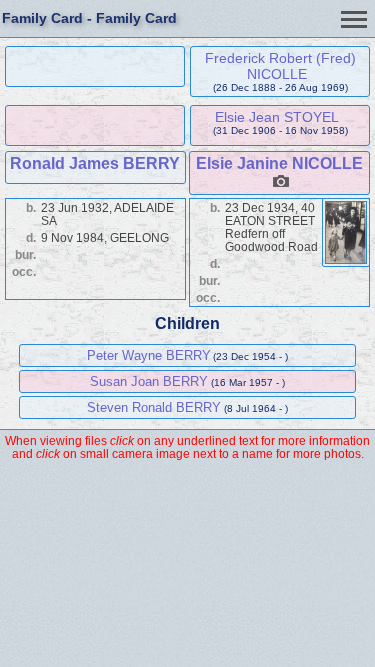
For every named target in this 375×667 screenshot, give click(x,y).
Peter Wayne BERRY (149, 355)
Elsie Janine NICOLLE (279, 163)
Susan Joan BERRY (149, 381)
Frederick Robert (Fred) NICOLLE (280, 66)
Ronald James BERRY (95, 163)
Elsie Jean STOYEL (277, 117)
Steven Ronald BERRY (154, 407)
